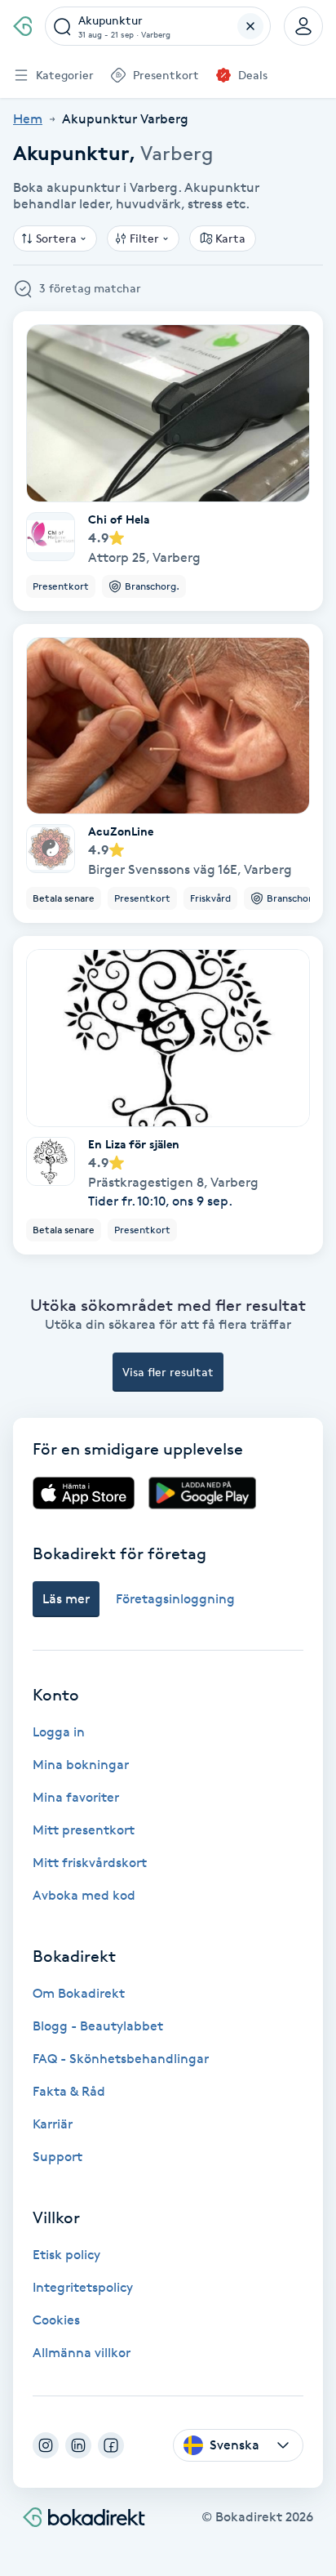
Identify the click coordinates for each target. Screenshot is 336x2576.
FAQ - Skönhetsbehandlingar (121, 2059)
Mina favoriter (76, 1797)
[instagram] (46, 2445)
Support (57, 2157)
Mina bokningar (81, 1765)
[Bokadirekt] (22, 26)
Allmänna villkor (82, 2353)
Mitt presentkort (84, 1830)
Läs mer (66, 1599)
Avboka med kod (84, 1895)
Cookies (56, 2320)
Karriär (53, 2124)
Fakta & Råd (69, 2091)
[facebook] (111, 2445)
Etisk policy (66, 2255)
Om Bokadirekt (79, 1993)
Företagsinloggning (175, 1599)
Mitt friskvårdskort (90, 1863)
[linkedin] (78, 2445)
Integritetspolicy (83, 2287)
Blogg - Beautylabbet (98, 2026)
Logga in (59, 1732)
